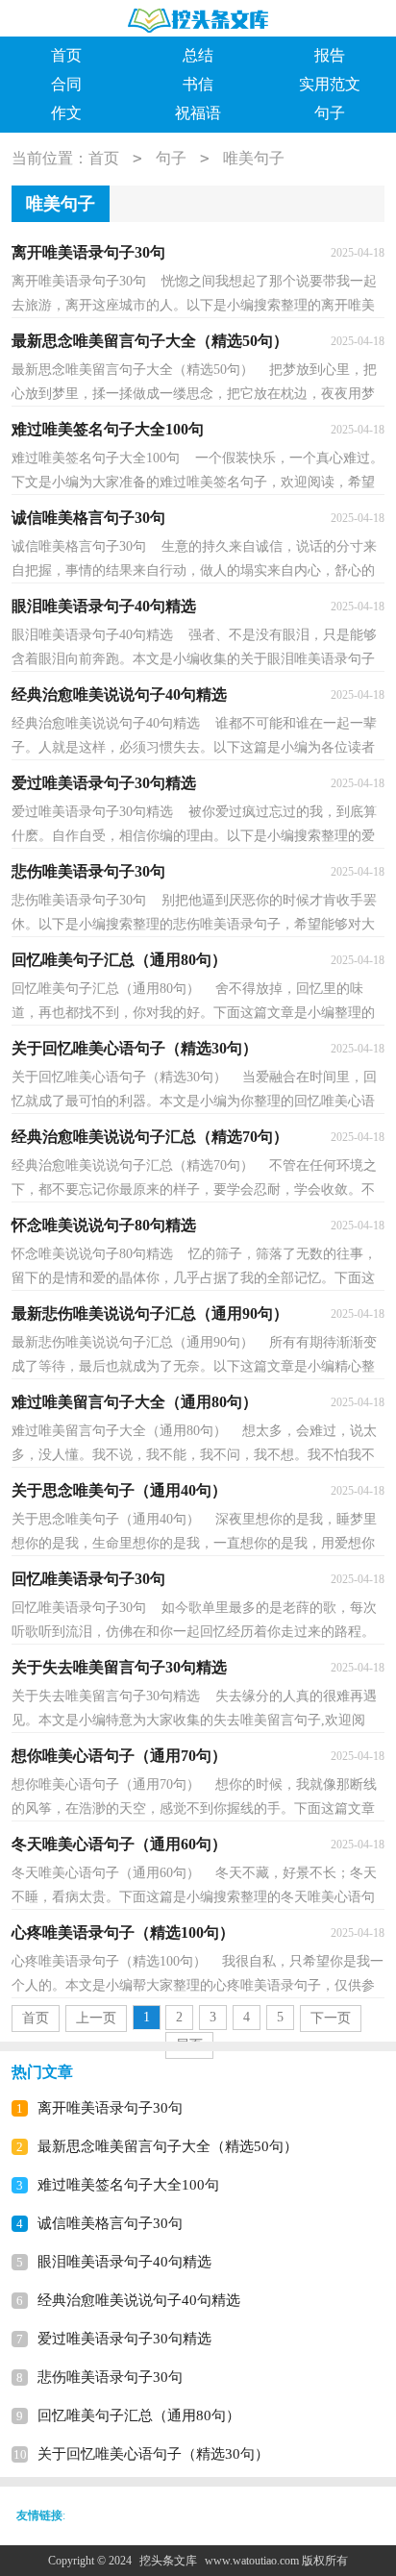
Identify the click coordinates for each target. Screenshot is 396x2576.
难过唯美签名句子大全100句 (128, 2185)
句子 (330, 113)
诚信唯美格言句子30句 (110, 2223)
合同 (66, 84)
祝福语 (198, 113)
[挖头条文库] (198, 20)
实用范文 (330, 84)
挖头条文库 (168, 2561)
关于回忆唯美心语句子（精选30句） (153, 2454)
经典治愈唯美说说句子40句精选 (139, 2300)
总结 (198, 55)
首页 (66, 55)
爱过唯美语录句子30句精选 (124, 2339)
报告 (330, 55)
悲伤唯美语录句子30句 (110, 2377)
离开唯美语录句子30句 (110, 2108)
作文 (66, 113)
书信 (198, 84)
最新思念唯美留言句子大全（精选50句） (168, 2146)
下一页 (331, 2018)
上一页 (96, 2018)
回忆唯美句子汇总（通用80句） (139, 2415)
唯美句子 (254, 158)
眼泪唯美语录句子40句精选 (124, 2262)
